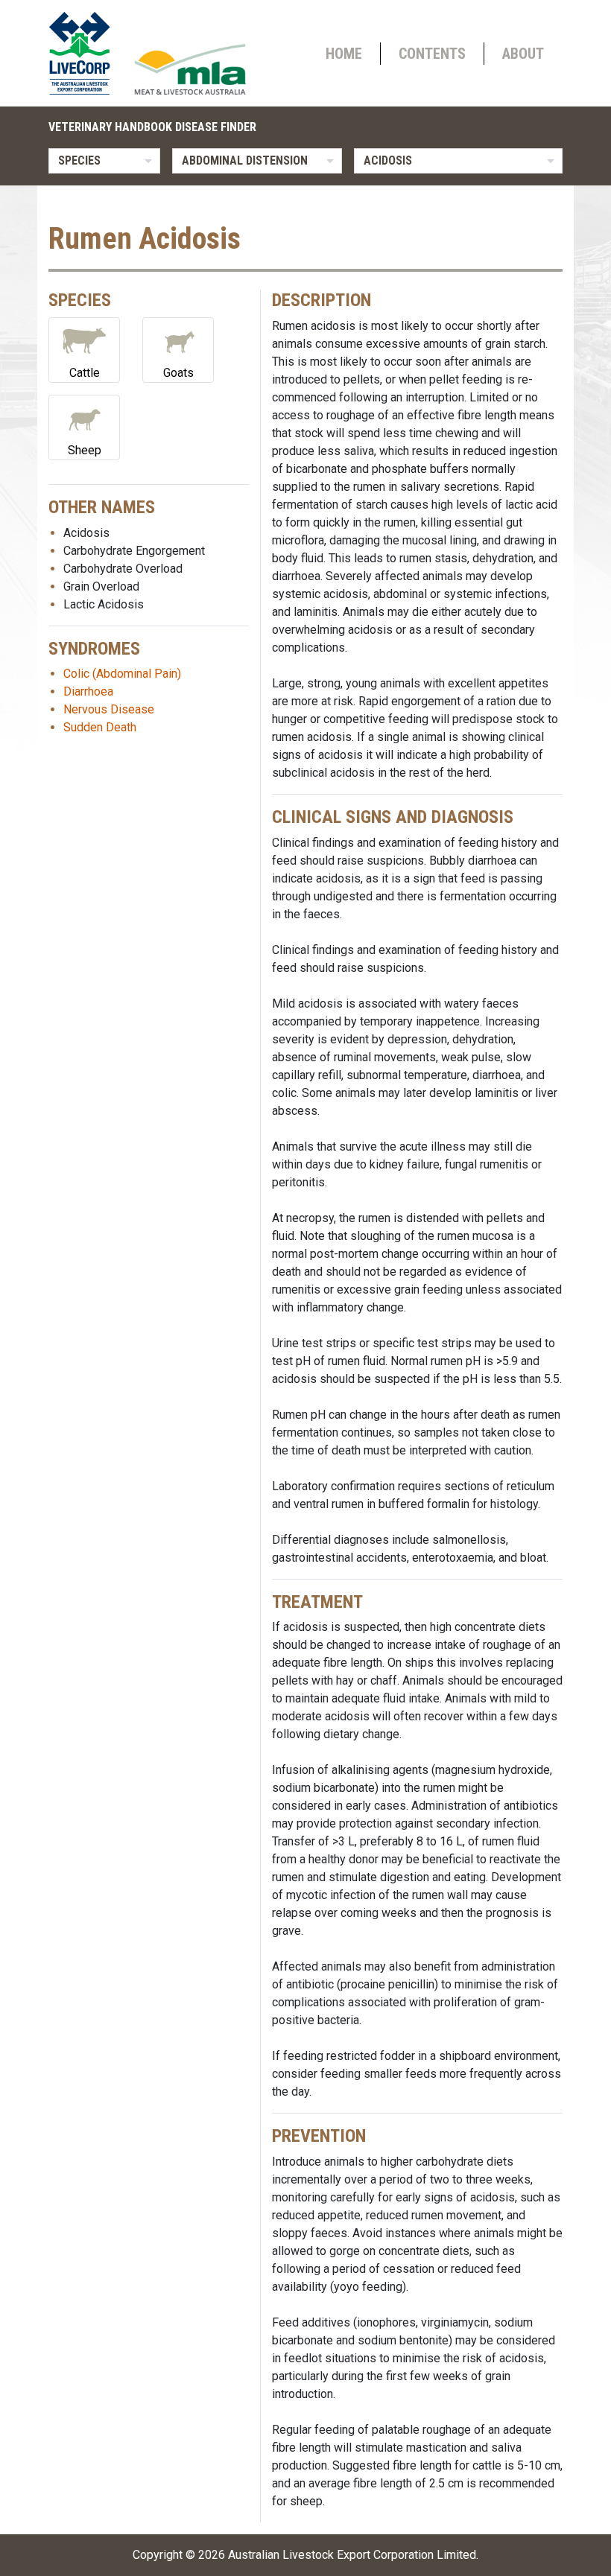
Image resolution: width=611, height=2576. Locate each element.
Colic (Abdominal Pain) (122, 674)
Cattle (85, 373)
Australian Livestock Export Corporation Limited (352, 2555)
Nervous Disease (109, 709)
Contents (432, 54)
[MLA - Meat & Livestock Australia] (190, 69)
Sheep (85, 450)
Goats (178, 373)
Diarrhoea (88, 691)
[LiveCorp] (86, 53)
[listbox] (104, 161)
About (523, 54)
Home (344, 54)
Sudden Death (100, 727)
